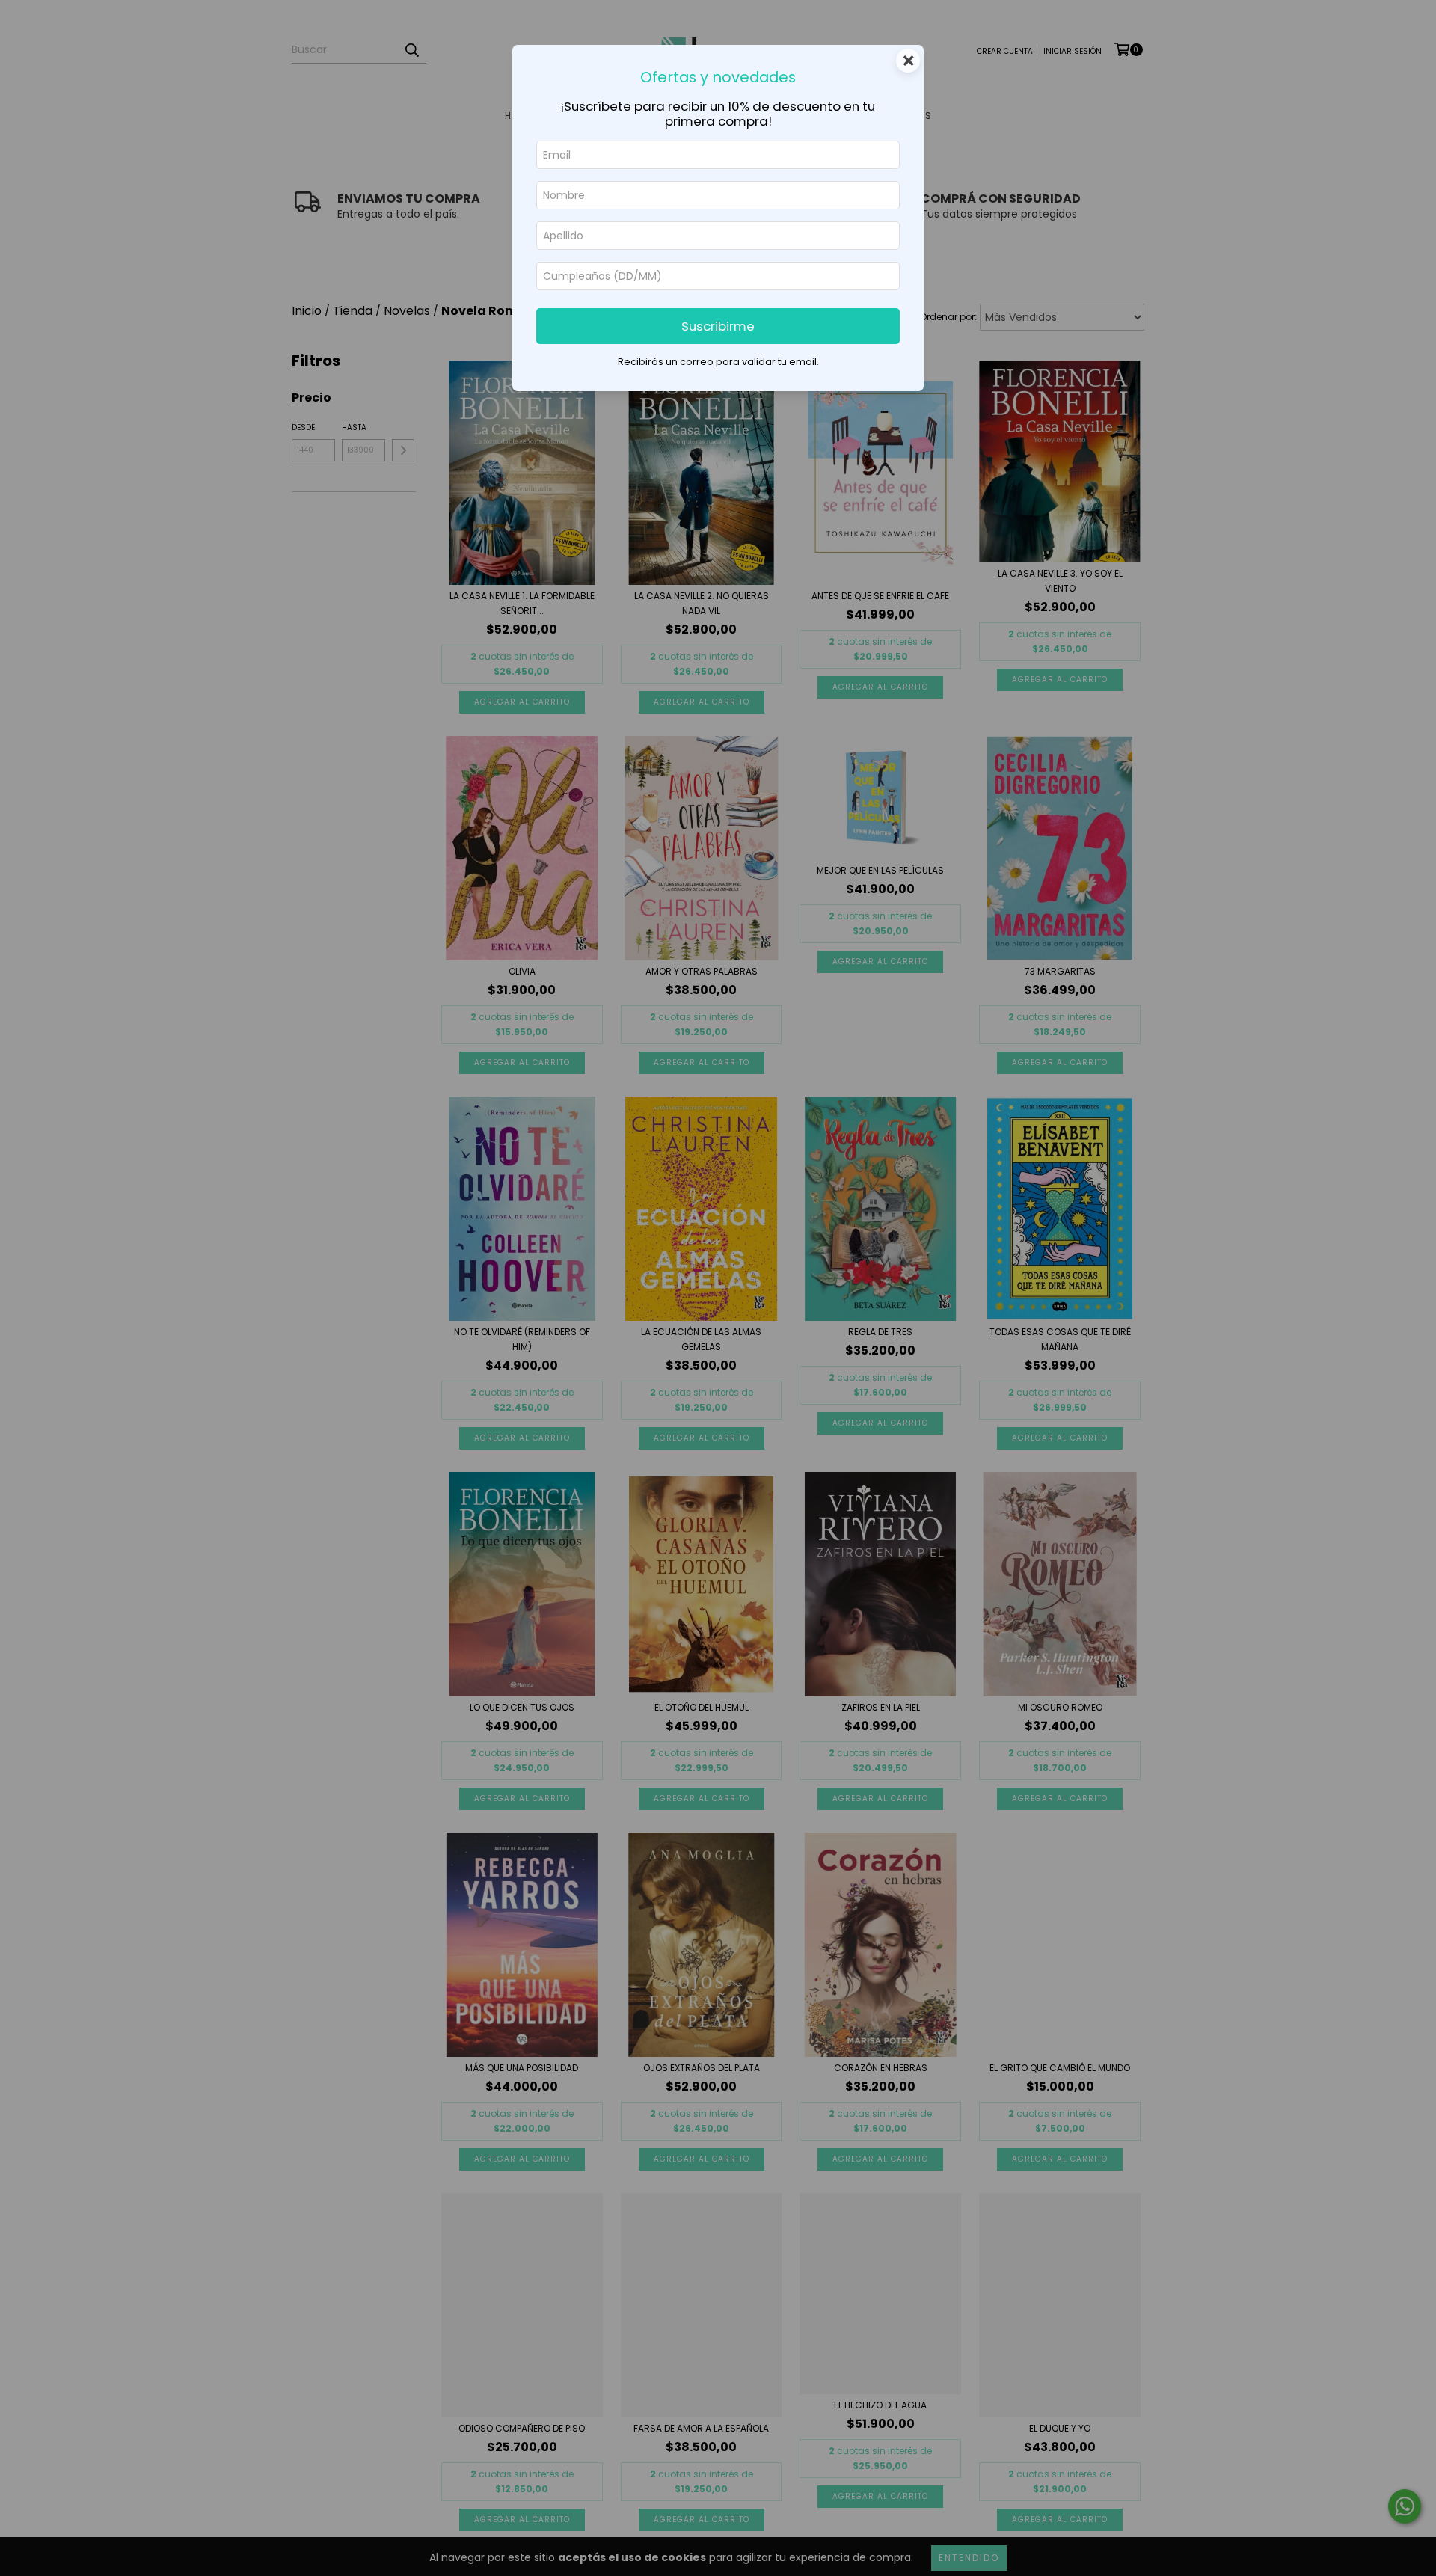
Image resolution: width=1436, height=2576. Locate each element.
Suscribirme (718, 326)
